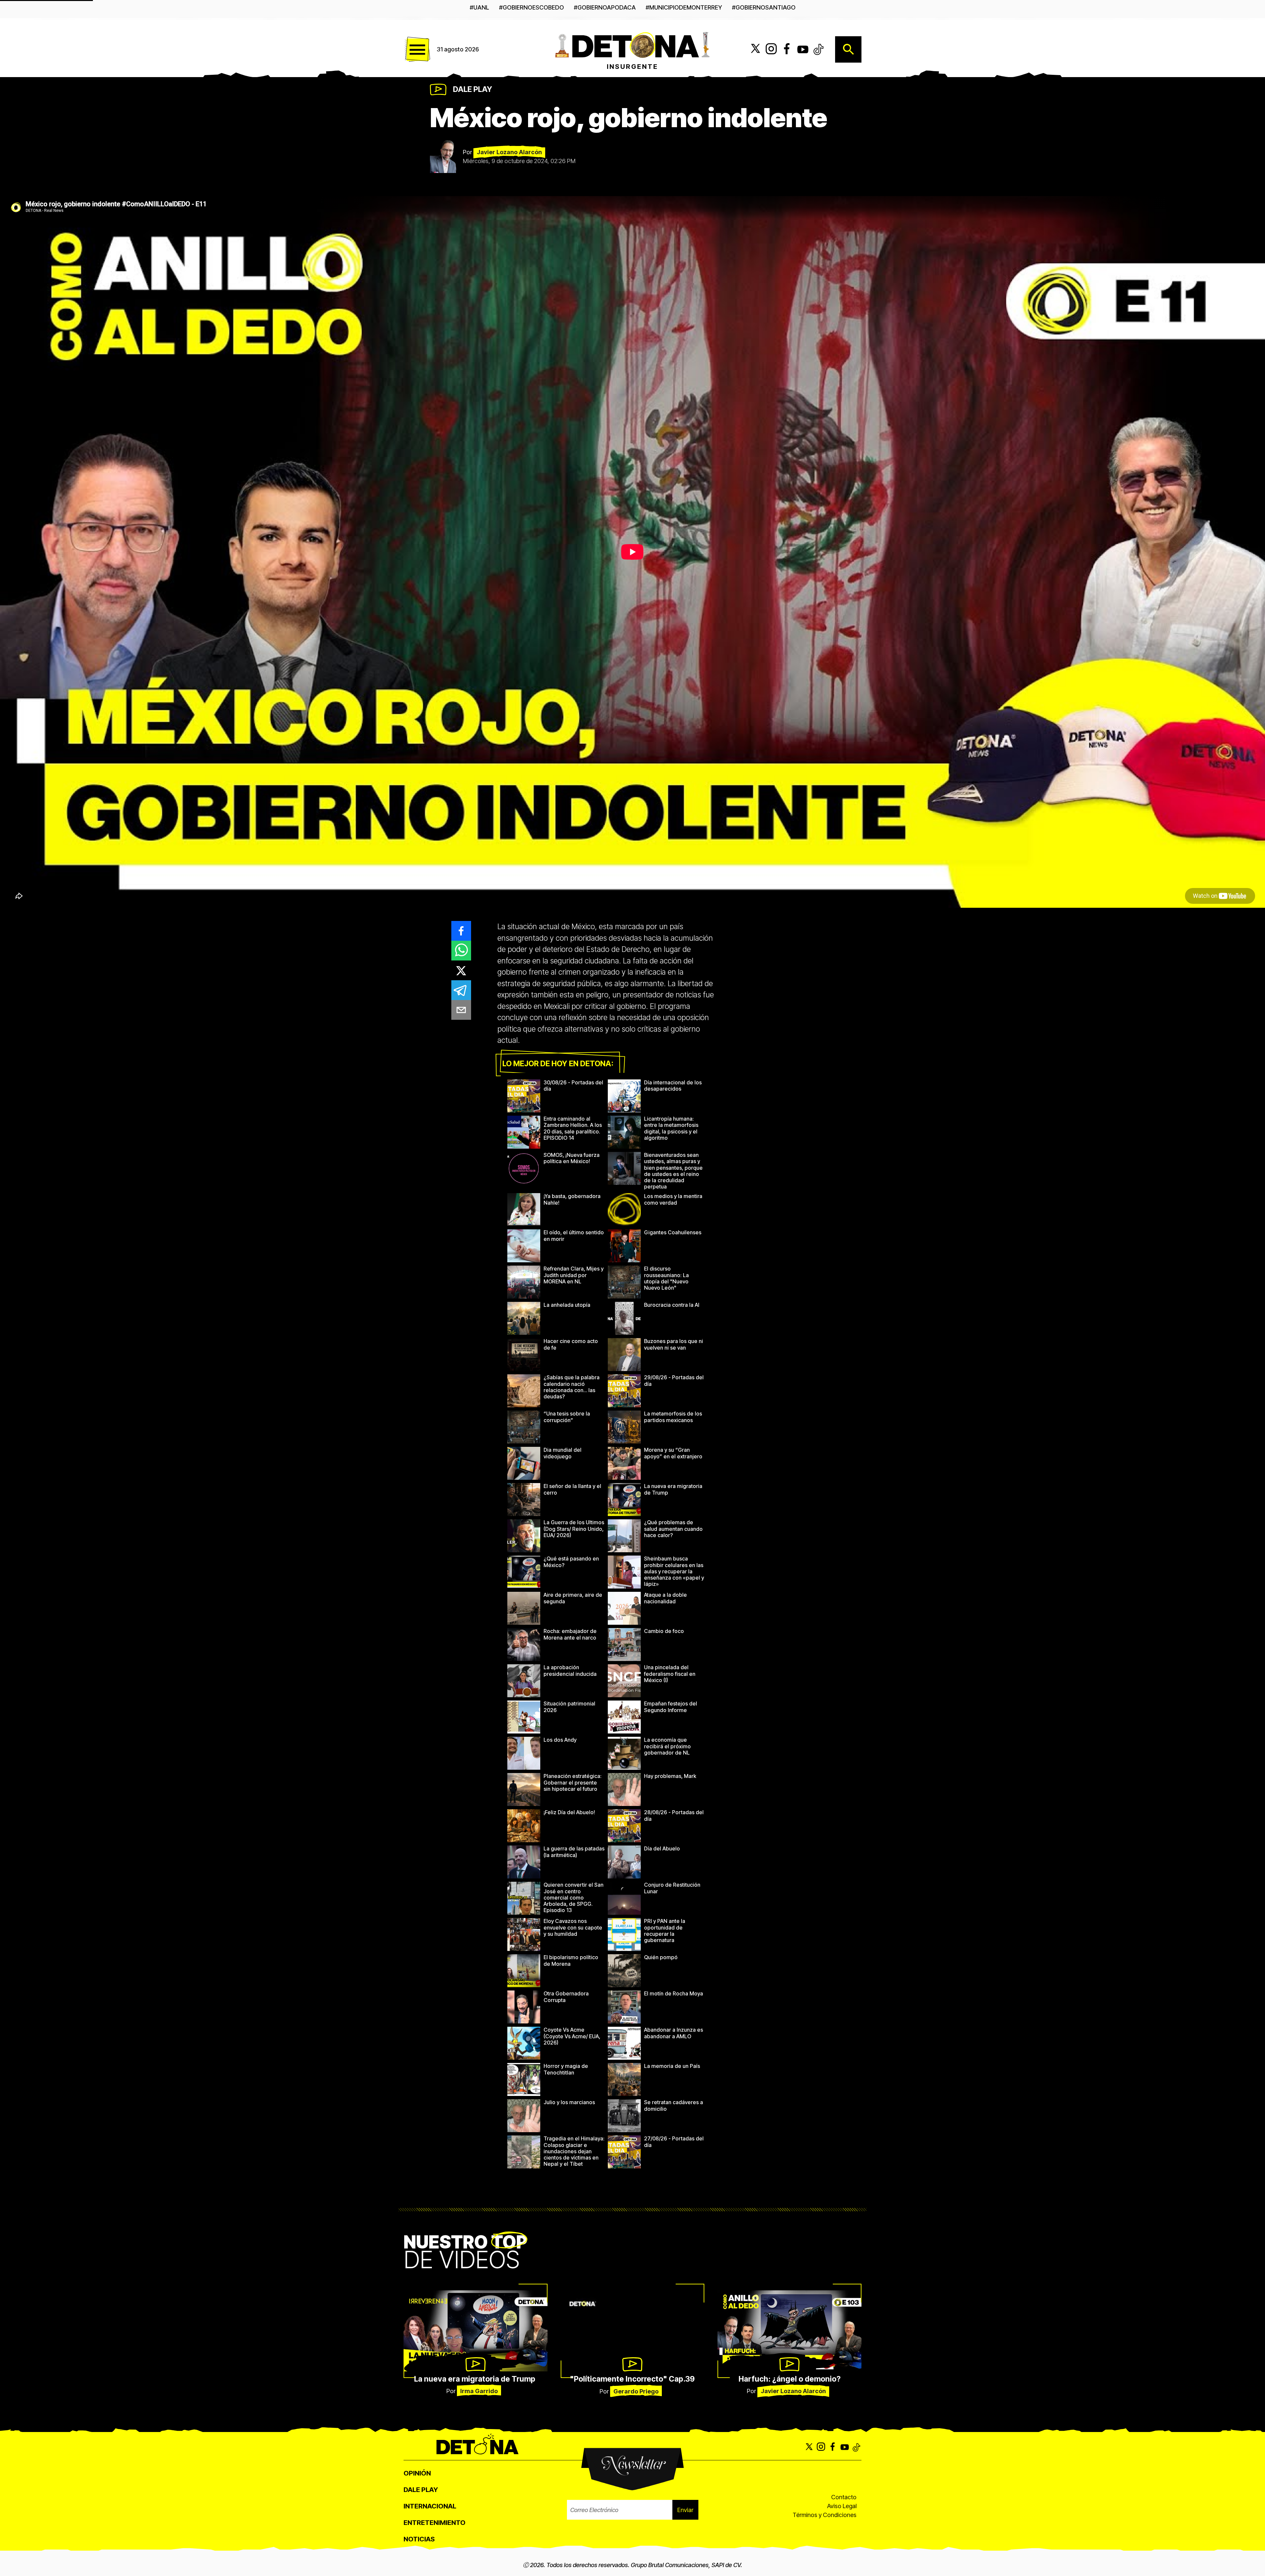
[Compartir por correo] (461, 1010)
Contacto (844, 2497)
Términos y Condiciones (825, 2515)
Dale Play (473, 89)
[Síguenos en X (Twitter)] (755, 49)
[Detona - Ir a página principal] (632, 44)
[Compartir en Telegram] (461, 990)
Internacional (430, 2506)
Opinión (417, 2473)
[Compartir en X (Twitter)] (461, 970)
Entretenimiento (435, 2523)
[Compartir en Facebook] (461, 931)
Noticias (419, 2539)
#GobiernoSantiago (764, 7)
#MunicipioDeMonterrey (684, 7)
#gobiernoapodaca (605, 7)
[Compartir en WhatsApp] (461, 951)
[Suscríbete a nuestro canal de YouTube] (803, 49)
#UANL (479, 7)
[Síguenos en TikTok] (819, 49)
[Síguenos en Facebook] (787, 49)
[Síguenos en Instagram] (771, 49)
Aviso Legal (842, 2506)
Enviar (685, 2510)
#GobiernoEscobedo (532, 7)
